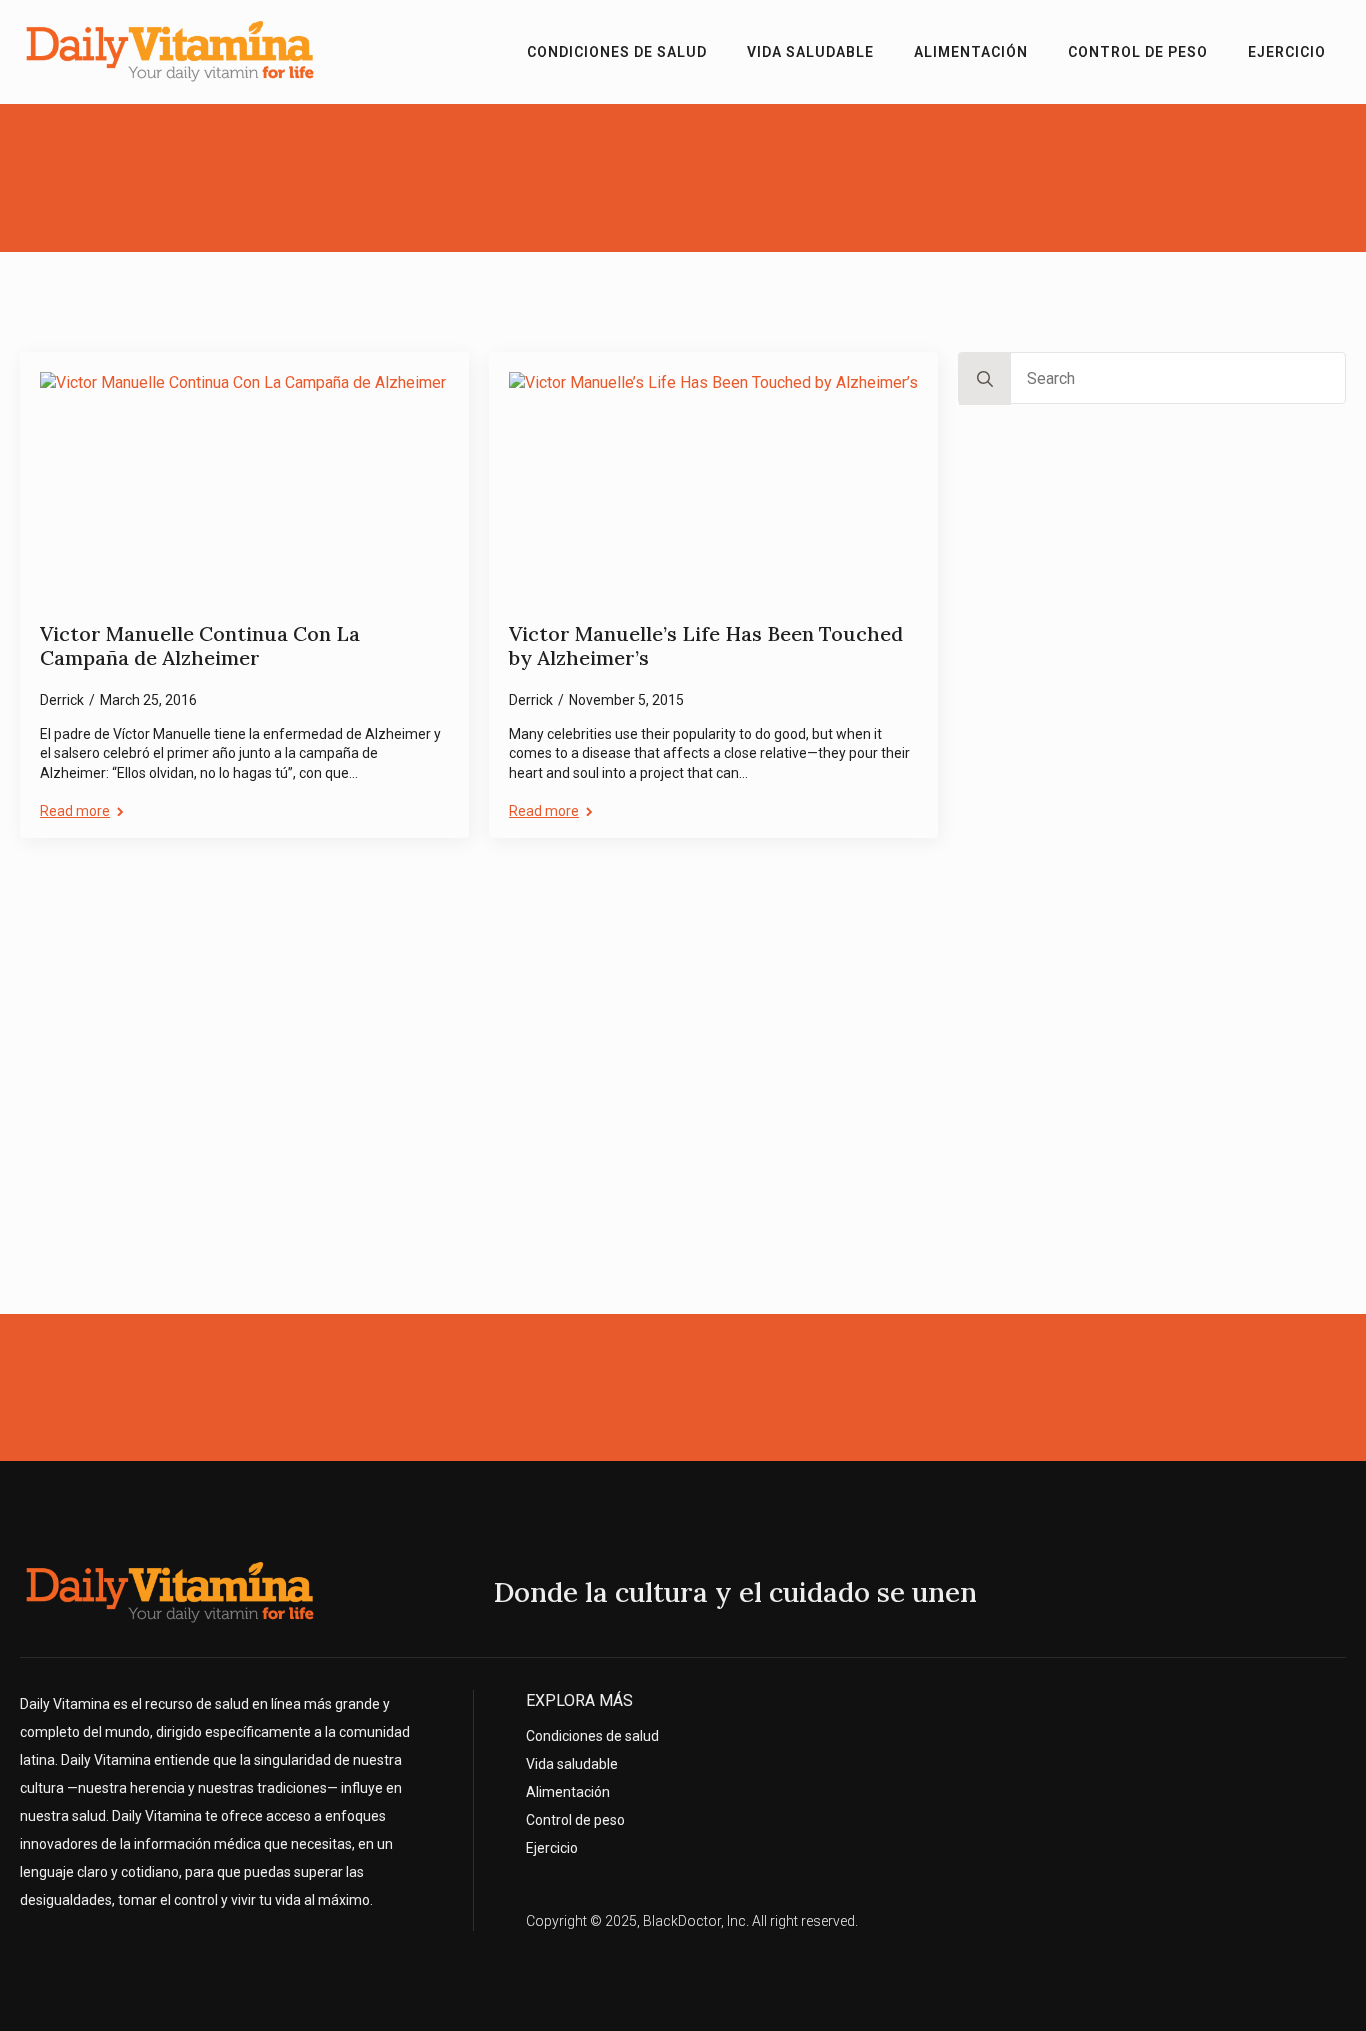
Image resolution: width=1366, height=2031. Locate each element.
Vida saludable (810, 52)
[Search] (985, 379)
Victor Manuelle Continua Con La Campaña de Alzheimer (200, 646)
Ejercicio (1287, 52)
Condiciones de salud (617, 52)
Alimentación (971, 52)
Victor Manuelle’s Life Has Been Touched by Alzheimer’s (706, 646)
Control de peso (1138, 52)
